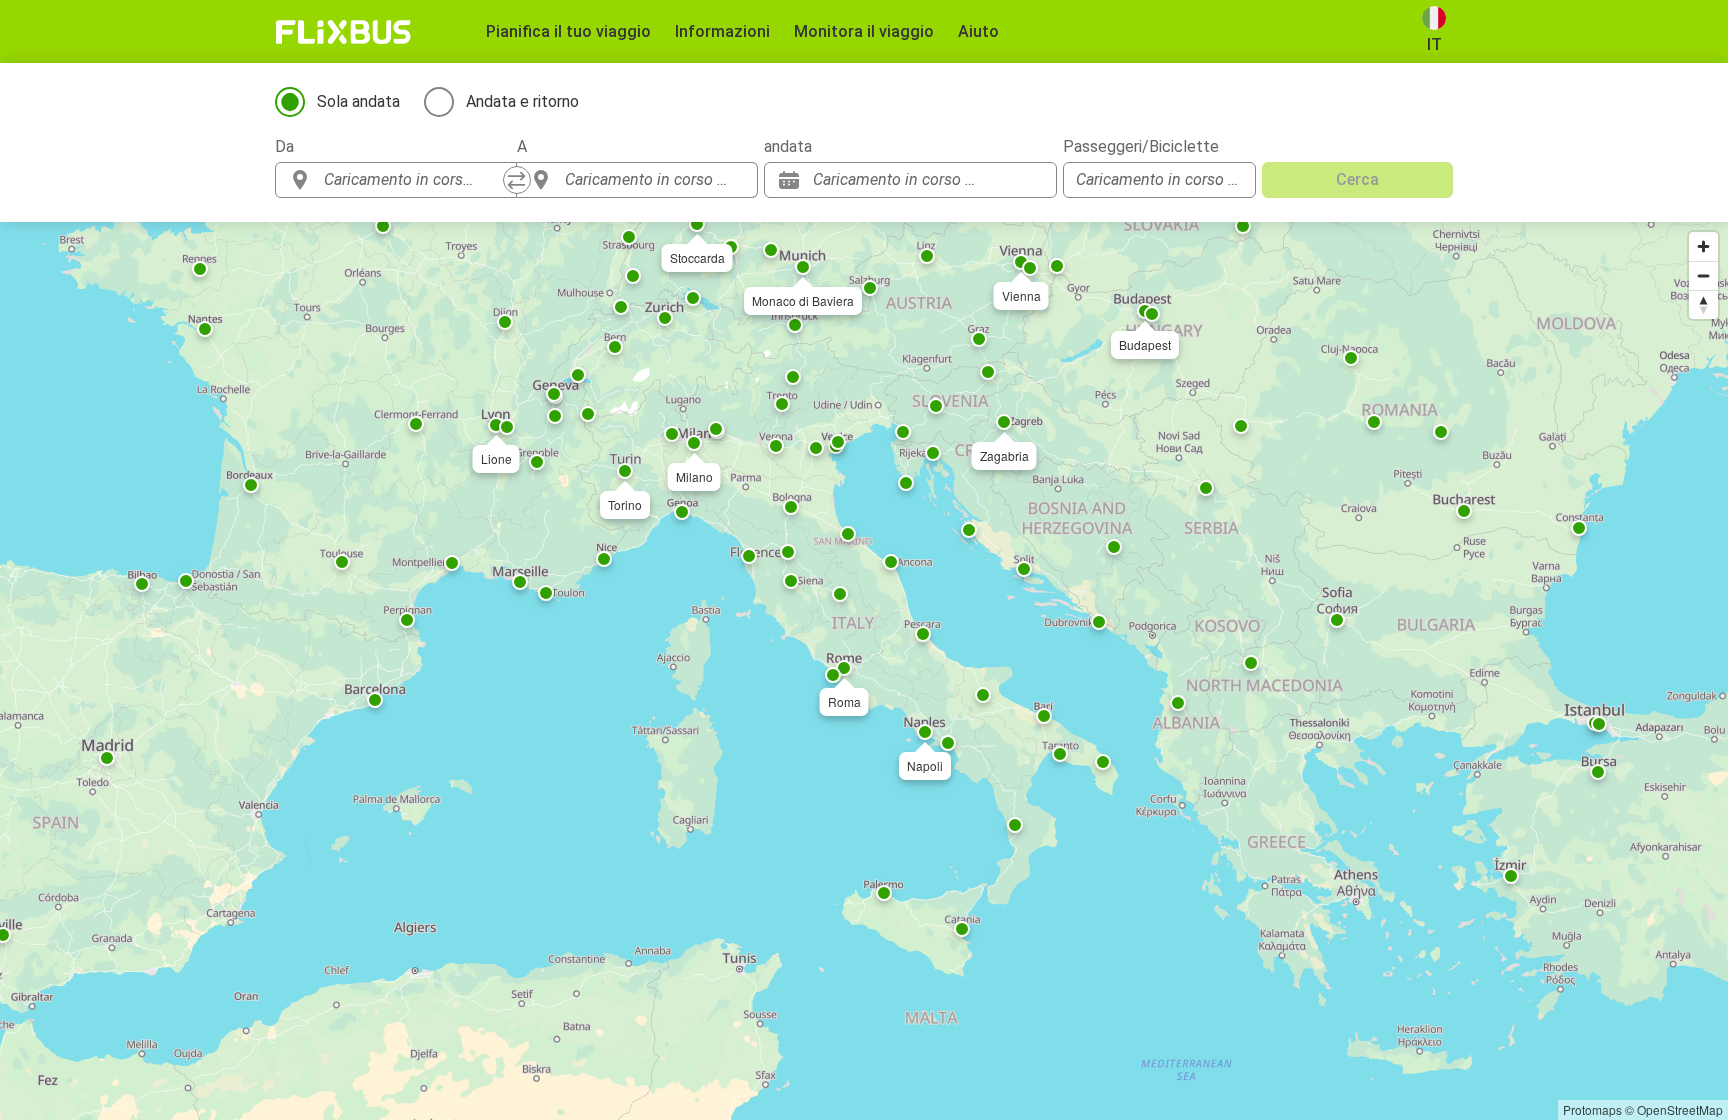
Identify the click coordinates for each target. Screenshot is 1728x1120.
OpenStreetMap (1680, 1109)
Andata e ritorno (522, 101)
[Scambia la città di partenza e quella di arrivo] (517, 180)
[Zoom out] (1703, 275)
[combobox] (414, 180)
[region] (864, 671)
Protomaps (1592, 1109)
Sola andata (358, 101)
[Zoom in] (1703, 246)
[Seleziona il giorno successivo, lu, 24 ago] (1032, 180)
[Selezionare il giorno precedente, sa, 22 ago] (1002, 180)
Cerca (1357, 179)
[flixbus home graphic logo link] (343, 32)
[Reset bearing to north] (1703, 304)
